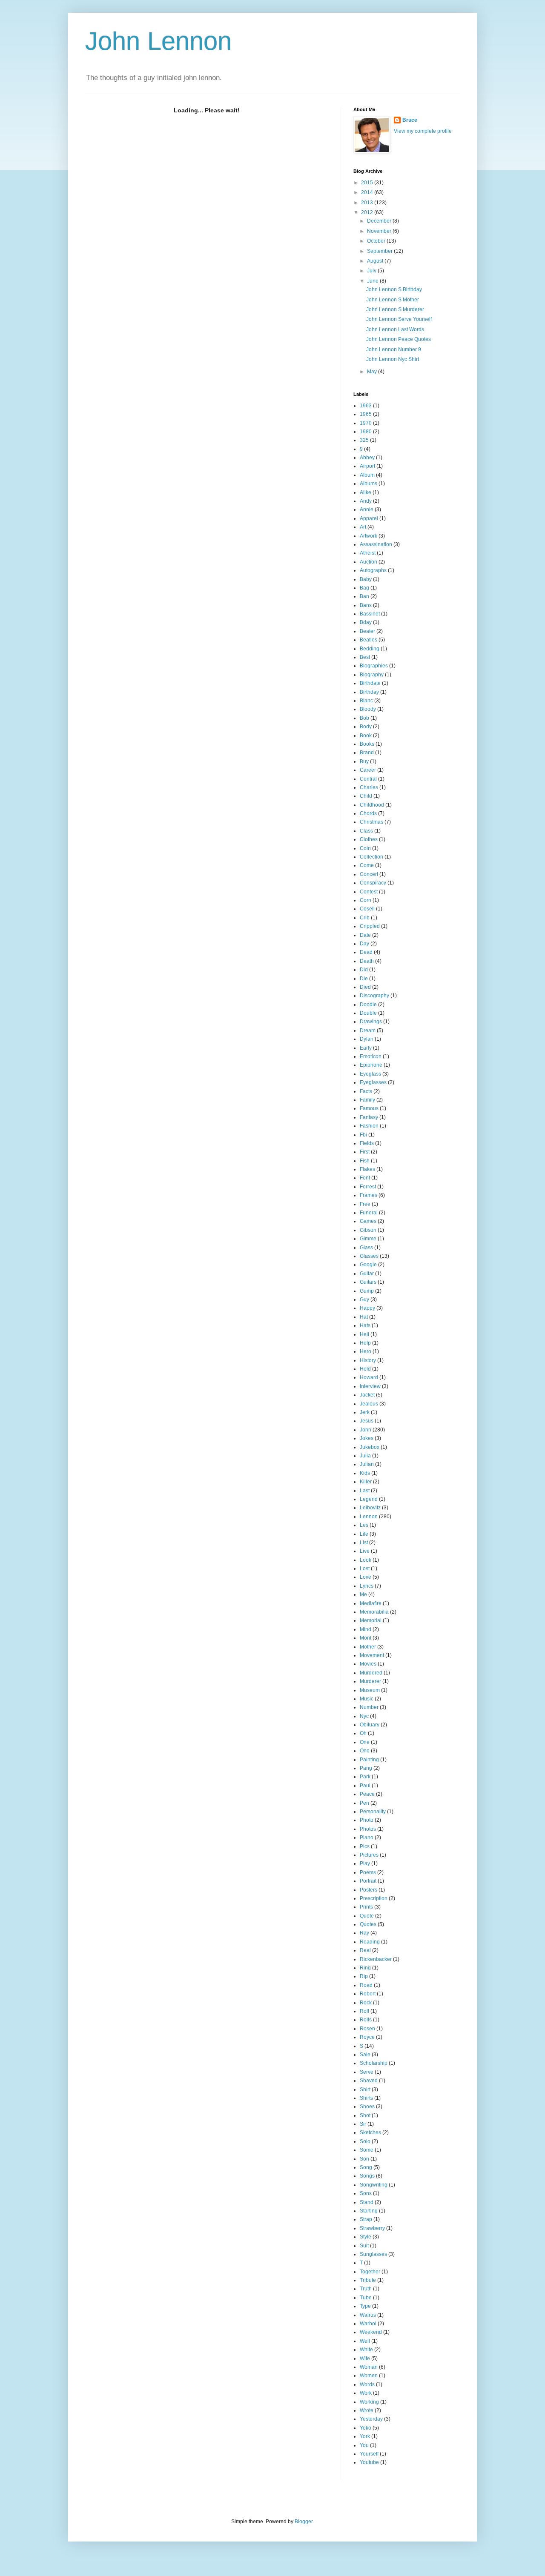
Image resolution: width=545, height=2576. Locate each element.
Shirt (365, 2089)
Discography (374, 996)
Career (368, 770)
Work (366, 2393)
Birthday (369, 692)
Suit (364, 2246)
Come (367, 865)
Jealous (369, 1404)
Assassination (376, 544)
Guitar (367, 1274)
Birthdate (370, 683)
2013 (368, 203)
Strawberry (372, 2228)
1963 (366, 406)
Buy (364, 761)
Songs (367, 2176)
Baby (366, 579)
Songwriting (374, 2185)
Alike (366, 492)
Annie (367, 509)
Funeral (369, 1213)
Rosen (367, 2029)
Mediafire (371, 1603)
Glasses (369, 1256)
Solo (365, 2141)
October (377, 241)
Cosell (367, 909)
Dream (368, 1030)
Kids (365, 1473)
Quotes (368, 1924)
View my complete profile (423, 131)
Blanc (366, 701)
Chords (368, 813)
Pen (364, 1803)
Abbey (367, 458)
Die (364, 979)
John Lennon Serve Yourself (399, 319)
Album (367, 475)
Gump (367, 1291)
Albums (369, 484)
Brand (367, 753)
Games (368, 1221)
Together (370, 2272)
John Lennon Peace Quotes (399, 339)
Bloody (368, 709)
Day (364, 944)
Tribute (368, 2280)
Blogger (304, 2522)
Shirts (366, 2098)
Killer (366, 1482)
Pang (366, 1768)
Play (365, 1863)
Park (365, 1777)
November (380, 231)
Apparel (369, 518)
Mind (366, 1629)
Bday (366, 622)
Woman (369, 2367)
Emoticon (371, 1056)
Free (365, 1204)
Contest (369, 892)
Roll (364, 2011)
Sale (365, 2055)
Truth (366, 2289)
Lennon (369, 1517)
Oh (363, 1733)
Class (366, 831)
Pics (365, 1846)
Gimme (368, 1239)
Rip (364, 1976)
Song (366, 2167)
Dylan (367, 1039)
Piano (367, 1838)
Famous (369, 1108)
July (372, 271)
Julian (367, 1464)
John (366, 1430)
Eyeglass (370, 1074)
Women (369, 2376)
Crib (365, 918)
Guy (364, 1299)
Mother (368, 1647)
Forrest (368, 1187)
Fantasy (369, 1117)
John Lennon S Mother (393, 300)
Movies (368, 1664)
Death (367, 961)
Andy (366, 501)
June (373, 281)
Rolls (366, 2020)
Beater (367, 631)
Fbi (363, 1135)
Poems (368, 1872)
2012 (368, 212)
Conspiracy (373, 883)
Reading (370, 1942)
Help (365, 1343)
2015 (368, 183)
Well (365, 2341)
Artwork (369, 536)
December (380, 221)
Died (365, 987)
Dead (366, 952)
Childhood (372, 805)
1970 (366, 423)
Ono (365, 1751)
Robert (368, 1994)
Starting (369, 2211)
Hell (364, 1334)
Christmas (371, 822)
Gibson (368, 1230)
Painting (369, 1760)
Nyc (364, 1716)
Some (367, 2150)
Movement (372, 1655)
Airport (367, 466)
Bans (366, 605)
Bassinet (370, 614)
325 (364, 440)
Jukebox (370, 1447)
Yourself (369, 2454)
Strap (366, 2219)
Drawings (371, 1022)
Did (364, 970)
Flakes (367, 1169)
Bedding (370, 649)
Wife (365, 2358)
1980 (366, 432)
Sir (363, 2124)
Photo (367, 1820)
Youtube (369, 2462)
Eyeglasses (373, 1082)
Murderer (370, 1681)
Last (365, 1491)
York (365, 2436)
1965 (366, 414)
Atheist (368, 553)
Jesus (367, 1421)
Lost (365, 1568)
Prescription (374, 1898)
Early (366, 1048)
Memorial (371, 1620)
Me (363, 1594)
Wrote (367, 2410)
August (376, 261)
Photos (368, 1829)
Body (366, 727)
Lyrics (367, 1586)
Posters (369, 1890)
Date (365, 935)
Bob (364, 718)
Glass (366, 1248)
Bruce (410, 120)
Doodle (368, 1005)
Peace (367, 1794)
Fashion (369, 1126)
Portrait (368, 1881)
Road (366, 1985)
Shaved (369, 2081)
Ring (365, 1968)
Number (369, 1707)
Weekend (371, 2332)
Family (367, 1100)
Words (367, 2384)
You (364, 2445)
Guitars (368, 1282)
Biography (372, 675)
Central (368, 779)
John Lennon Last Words (395, 329)
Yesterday (371, 2419)
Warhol (368, 2324)
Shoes (367, 2107)
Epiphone (371, 1065)
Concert (369, 874)
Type (365, 2306)
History (368, 1360)
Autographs (373, 570)
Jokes (367, 1438)
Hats (365, 1325)
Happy (367, 1308)
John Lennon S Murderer (395, 309)
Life (364, 1534)
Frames (369, 1195)
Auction (369, 562)
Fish (365, 1161)
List (364, 1543)
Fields (367, 1143)
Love (366, 1577)
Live (365, 1551)
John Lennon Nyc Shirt (393, 359)
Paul (365, 1786)
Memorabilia (374, 1612)
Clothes (369, 839)
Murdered (371, 1673)
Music (367, 1699)
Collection (371, 857)
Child (366, 796)
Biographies (374, 666)
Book (366, 736)
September (380, 251)
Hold (365, 1369)
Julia (365, 1456)
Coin (365, 848)
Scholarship (374, 2063)
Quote (367, 1916)
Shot (365, 2115)
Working (369, 2402)
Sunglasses (373, 2254)
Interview (370, 1386)
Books (367, 744)
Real (365, 1950)
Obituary (370, 1725)
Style (366, 2237)
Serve (367, 2072)
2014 (368, 192)
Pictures (369, 1855)
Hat (364, 1317)
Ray (364, 1933)
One (365, 1742)
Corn (366, 900)
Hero (366, 1351)
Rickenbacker (376, 1959)
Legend (369, 1499)
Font (365, 1178)
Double (368, 1013)
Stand (367, 2202)
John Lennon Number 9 (394, 349)
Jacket (367, 1395)
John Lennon (158, 41)
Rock (366, 2003)
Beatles (369, 640)
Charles (369, 787)
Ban (364, 596)
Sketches (370, 2132)
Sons (366, 2193)
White (366, 2350)
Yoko (366, 2428)
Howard (369, 1377)
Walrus (368, 2315)
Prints (366, 1907)
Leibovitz (370, 1508)
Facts (366, 1091)
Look (366, 1560)
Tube (366, 2298)
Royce (367, 2037)
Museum (370, 1690)
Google (368, 1265)
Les (364, 1525)
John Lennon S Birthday (394, 289)
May (373, 372)
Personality (373, 1812)
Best (365, 657)
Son (364, 2159)
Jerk (365, 1412)
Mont (366, 1638)
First (365, 1152)
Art (363, 527)
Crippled (370, 926)
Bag (364, 588)
